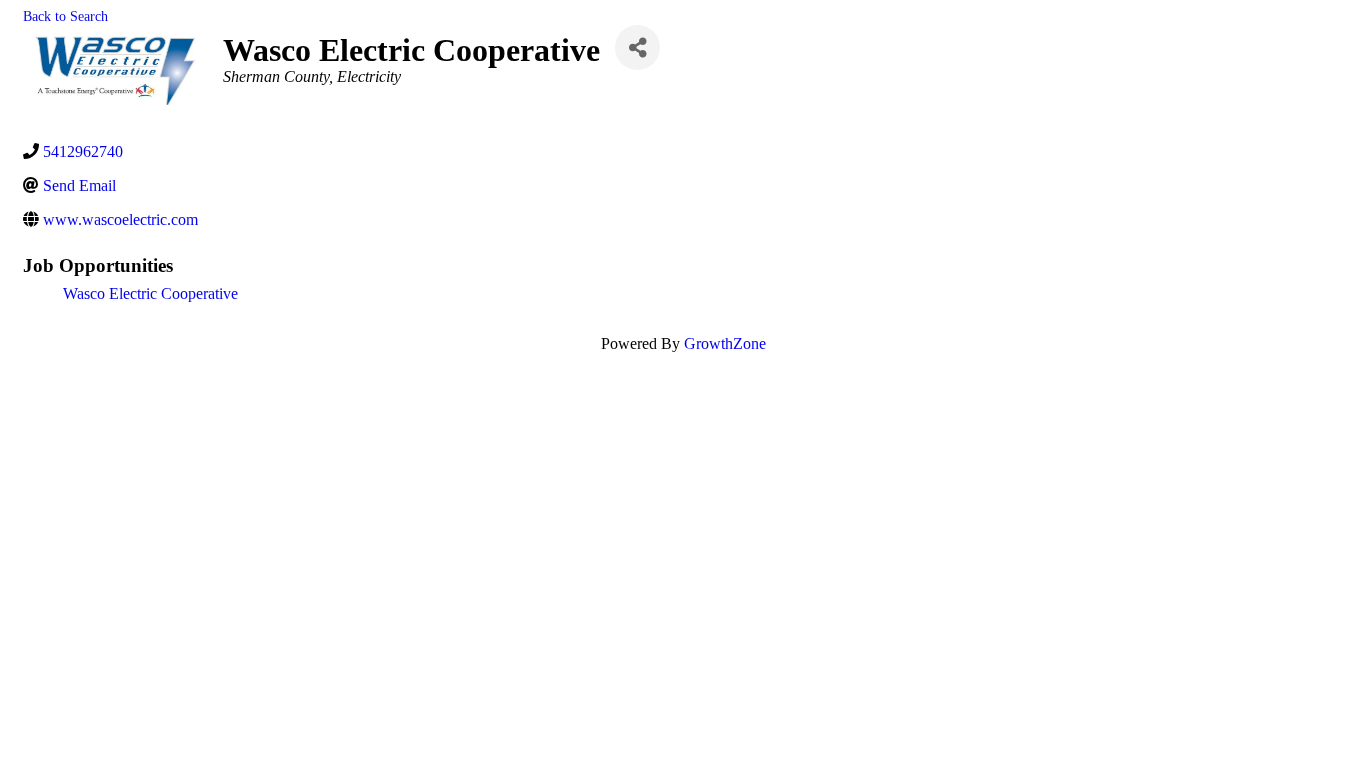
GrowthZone (725, 343)
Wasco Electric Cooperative (150, 293)
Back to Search (65, 16)
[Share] (637, 47)
